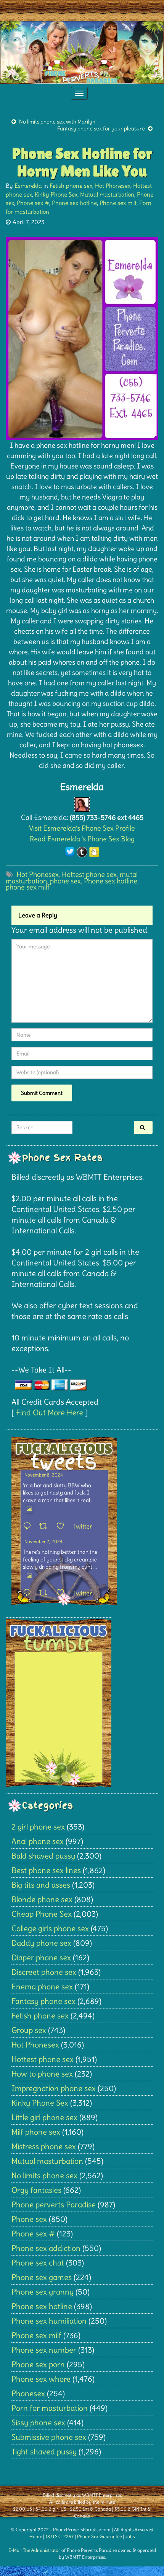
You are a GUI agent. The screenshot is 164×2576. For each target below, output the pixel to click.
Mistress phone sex (44, 2146)
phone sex (65, 881)
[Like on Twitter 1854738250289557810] (63, 1527)
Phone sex (29, 2219)
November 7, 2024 (43, 1541)
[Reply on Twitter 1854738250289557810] (29, 1527)
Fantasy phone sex (43, 2001)
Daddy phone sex (41, 1943)
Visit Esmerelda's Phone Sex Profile (82, 828)
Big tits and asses (41, 1885)
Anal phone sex (38, 1841)
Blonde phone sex (42, 1899)
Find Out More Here (50, 1412)
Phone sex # (33, 203)
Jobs (130, 2536)
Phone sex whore (41, 2379)
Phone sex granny (43, 2292)
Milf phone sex (36, 2132)
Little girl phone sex (44, 2117)
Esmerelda (28, 186)
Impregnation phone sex (54, 2088)
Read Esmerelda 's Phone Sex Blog (82, 839)
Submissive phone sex (49, 2437)
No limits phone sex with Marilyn (57, 122)
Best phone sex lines (46, 1870)
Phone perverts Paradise (54, 2204)
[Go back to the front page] (82, 52)
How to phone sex (42, 2074)
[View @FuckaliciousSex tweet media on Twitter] (29, 1509)
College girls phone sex (50, 1928)
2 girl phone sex (38, 1827)
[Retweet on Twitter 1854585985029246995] (46, 1593)
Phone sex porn (38, 2364)
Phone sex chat (38, 2263)
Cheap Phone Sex (42, 1914)
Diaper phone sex (41, 1957)
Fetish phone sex (71, 186)
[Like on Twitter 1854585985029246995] (63, 1593)
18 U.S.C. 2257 (59, 2536)
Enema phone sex (42, 1986)
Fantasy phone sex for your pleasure (101, 128)
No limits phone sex (44, 2175)
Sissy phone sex (38, 2422)
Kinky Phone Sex (56, 194)
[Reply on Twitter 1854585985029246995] (29, 1593)
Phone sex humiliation (49, 2321)
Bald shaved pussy (43, 1856)
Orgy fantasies (36, 2190)
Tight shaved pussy (44, 2452)
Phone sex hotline (74, 203)
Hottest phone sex (89, 874)
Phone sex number (44, 2350)
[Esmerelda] (82, 803)
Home (36, 2536)
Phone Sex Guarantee (99, 2536)
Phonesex (28, 2393)
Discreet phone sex (44, 1972)
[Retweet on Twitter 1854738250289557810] (46, 1527)
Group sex (29, 2030)
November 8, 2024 (44, 1475)
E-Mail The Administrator (34, 2550)
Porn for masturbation (50, 2408)
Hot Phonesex (113, 186)
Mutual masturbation (107, 194)
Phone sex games (42, 2277)
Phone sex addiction (46, 2248)
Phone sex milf (118, 203)
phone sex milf (28, 887)
